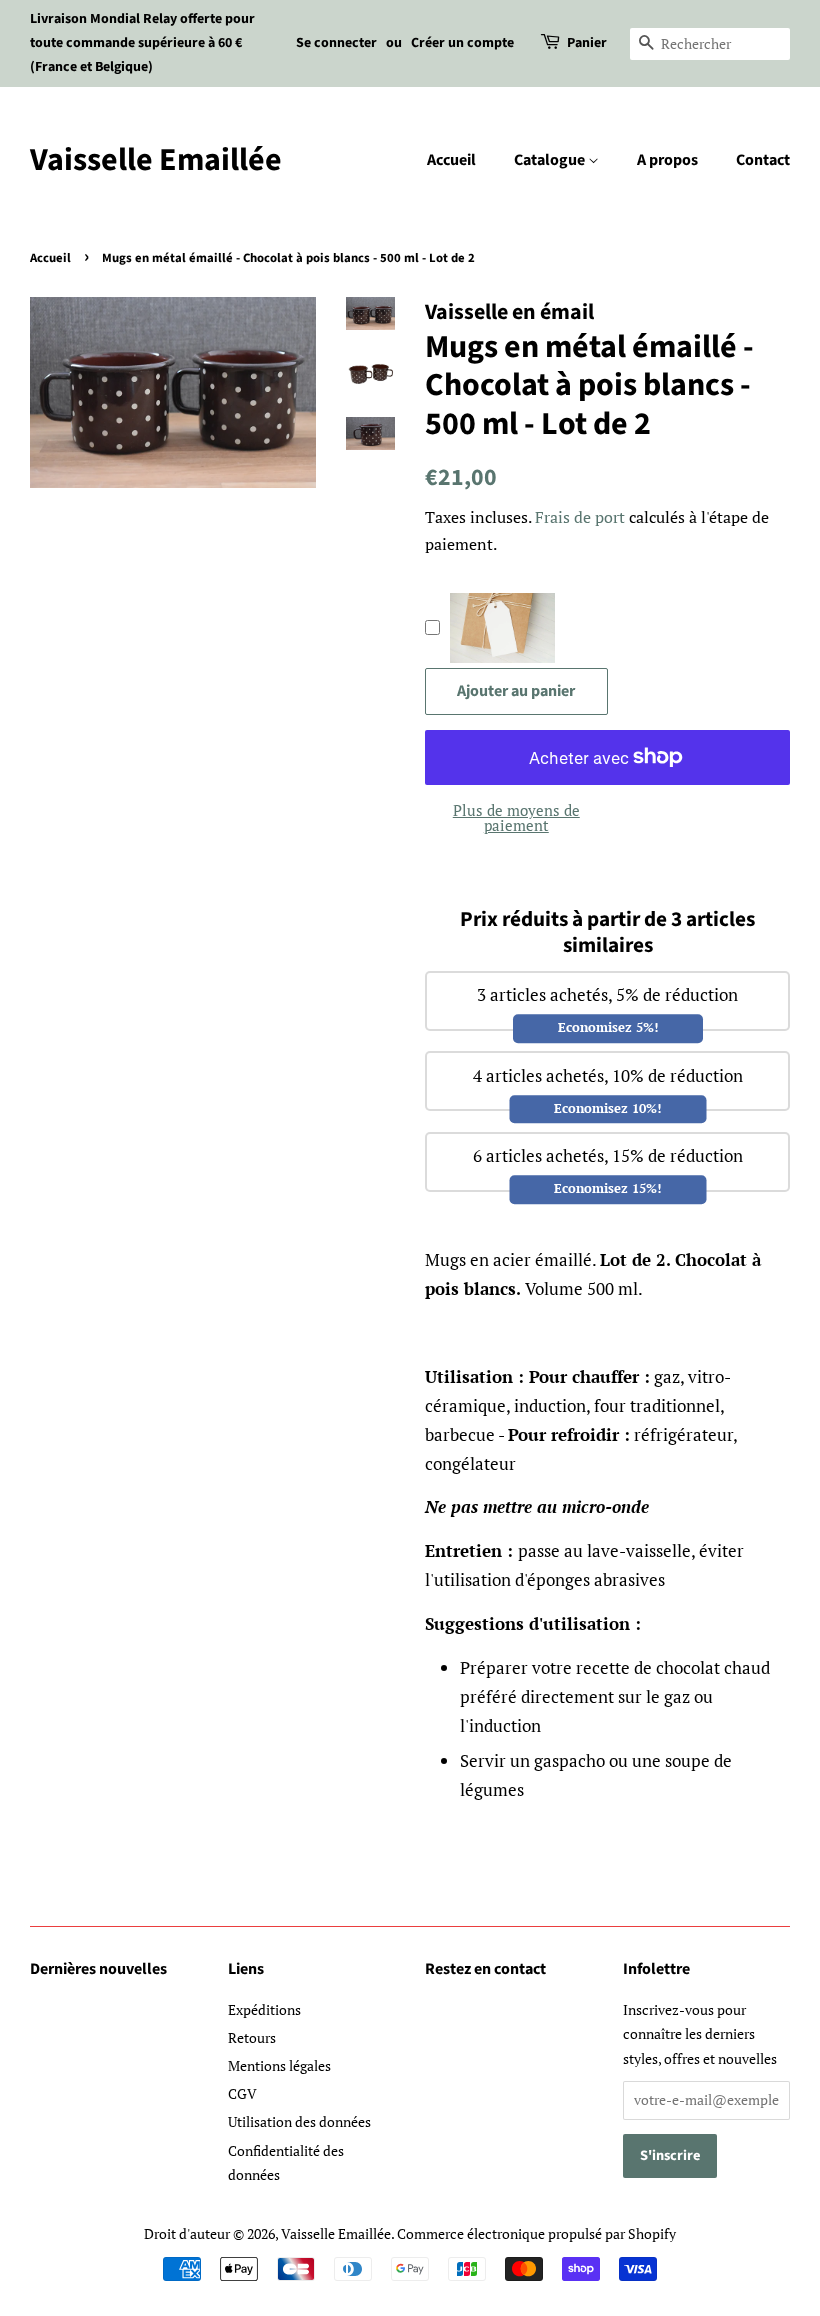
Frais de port (580, 517)
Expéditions (264, 2009)
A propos (667, 160)
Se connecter (336, 43)
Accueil (451, 160)
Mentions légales (279, 2065)
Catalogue (551, 160)
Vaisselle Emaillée (156, 160)
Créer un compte (462, 43)
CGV (242, 2093)
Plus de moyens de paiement (516, 817)
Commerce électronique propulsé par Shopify (536, 2233)
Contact (763, 160)
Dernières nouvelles (98, 1969)
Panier (587, 43)
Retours (252, 2037)
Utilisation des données (299, 2121)
